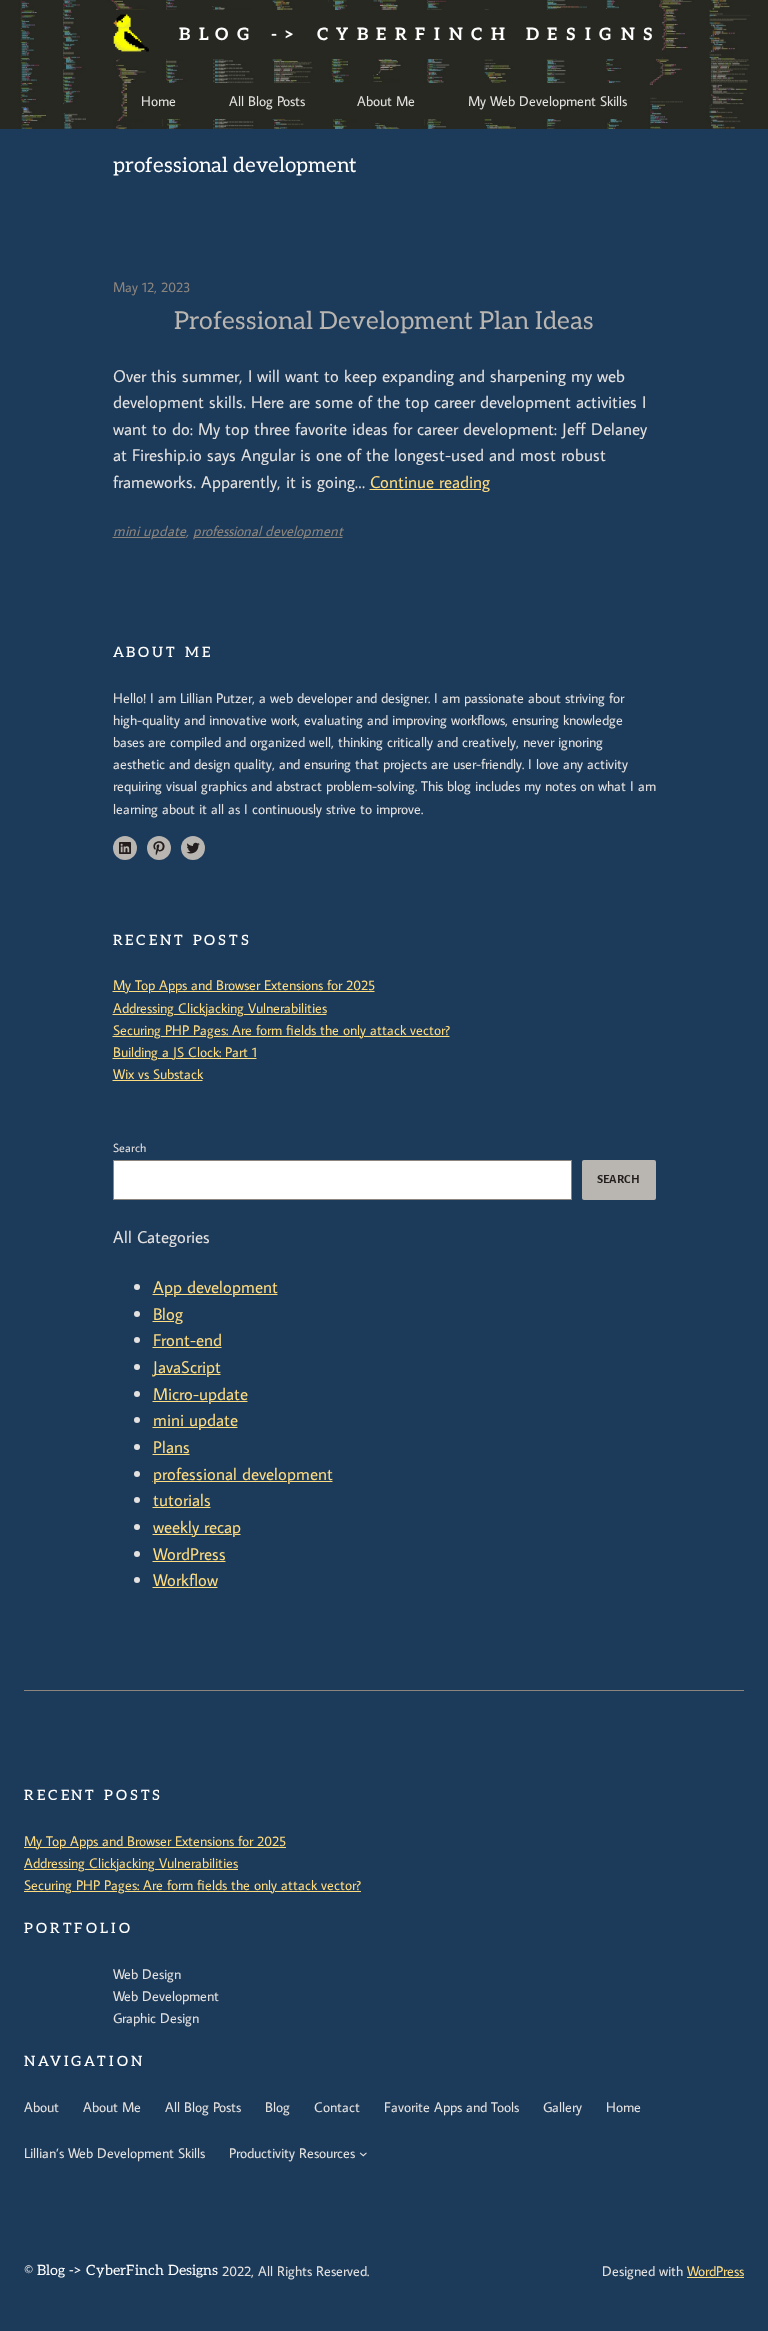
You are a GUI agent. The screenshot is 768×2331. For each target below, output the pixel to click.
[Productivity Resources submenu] (363, 2153)
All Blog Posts (203, 2106)
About (41, 2106)
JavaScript (187, 1366)
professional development (268, 530)
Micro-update (200, 1393)
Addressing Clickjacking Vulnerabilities (220, 1007)
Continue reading (430, 481)
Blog (168, 1313)
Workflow (185, 1579)
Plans (171, 1446)
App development (215, 1286)
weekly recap (197, 1526)
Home (623, 2106)
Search (129, 1147)
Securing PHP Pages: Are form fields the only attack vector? (281, 1029)
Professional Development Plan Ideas (384, 321)
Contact (337, 2106)
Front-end (187, 1339)
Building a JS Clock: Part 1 (185, 1051)
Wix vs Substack (158, 1073)
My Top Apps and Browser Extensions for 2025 (244, 984)
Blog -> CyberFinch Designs (420, 34)
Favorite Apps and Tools (451, 2106)
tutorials (182, 1499)
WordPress (189, 1553)
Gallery (562, 2106)
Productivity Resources (292, 2152)
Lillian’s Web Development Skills (114, 2152)
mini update (149, 530)
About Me (112, 2106)
